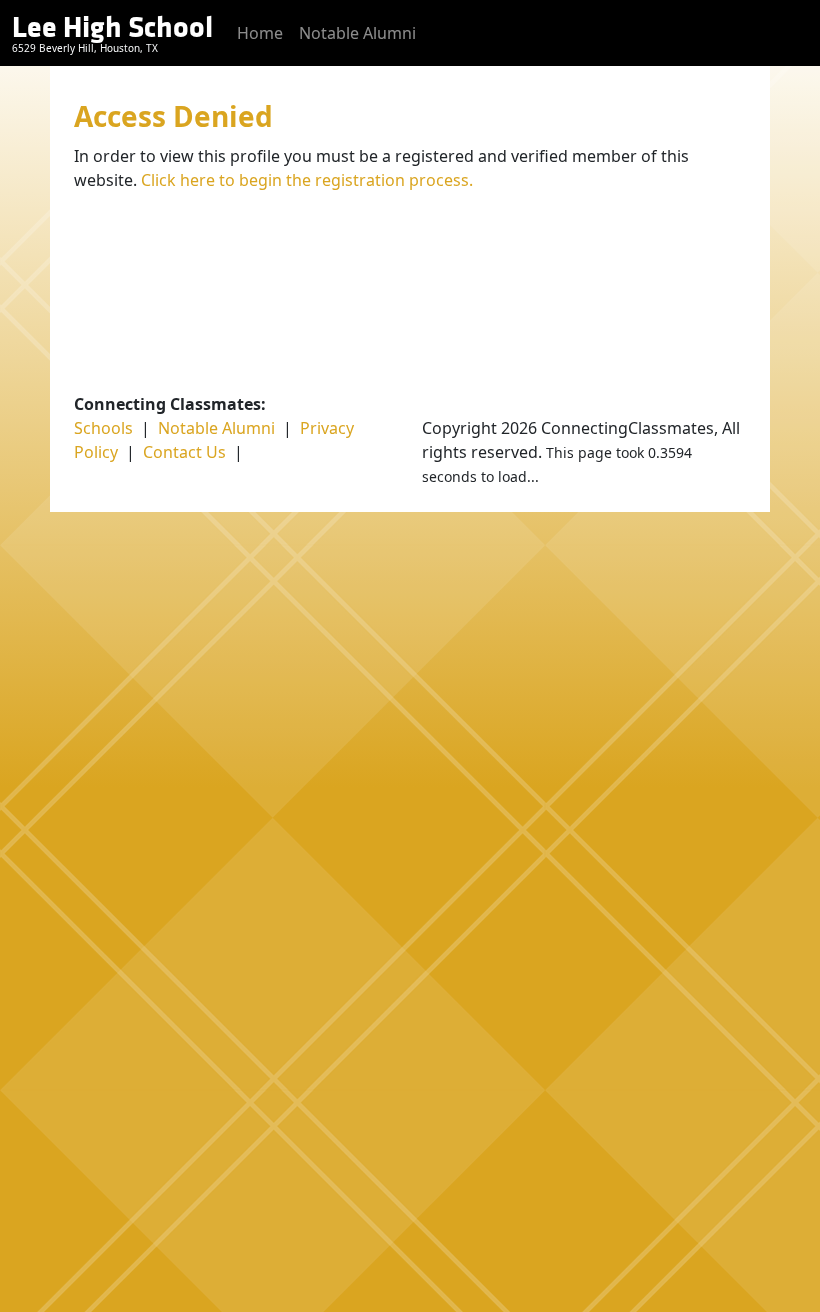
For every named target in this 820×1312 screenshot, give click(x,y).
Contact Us (184, 452)
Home (260, 33)
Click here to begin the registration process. (307, 180)
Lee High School (112, 27)
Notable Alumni (357, 33)
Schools (103, 428)
